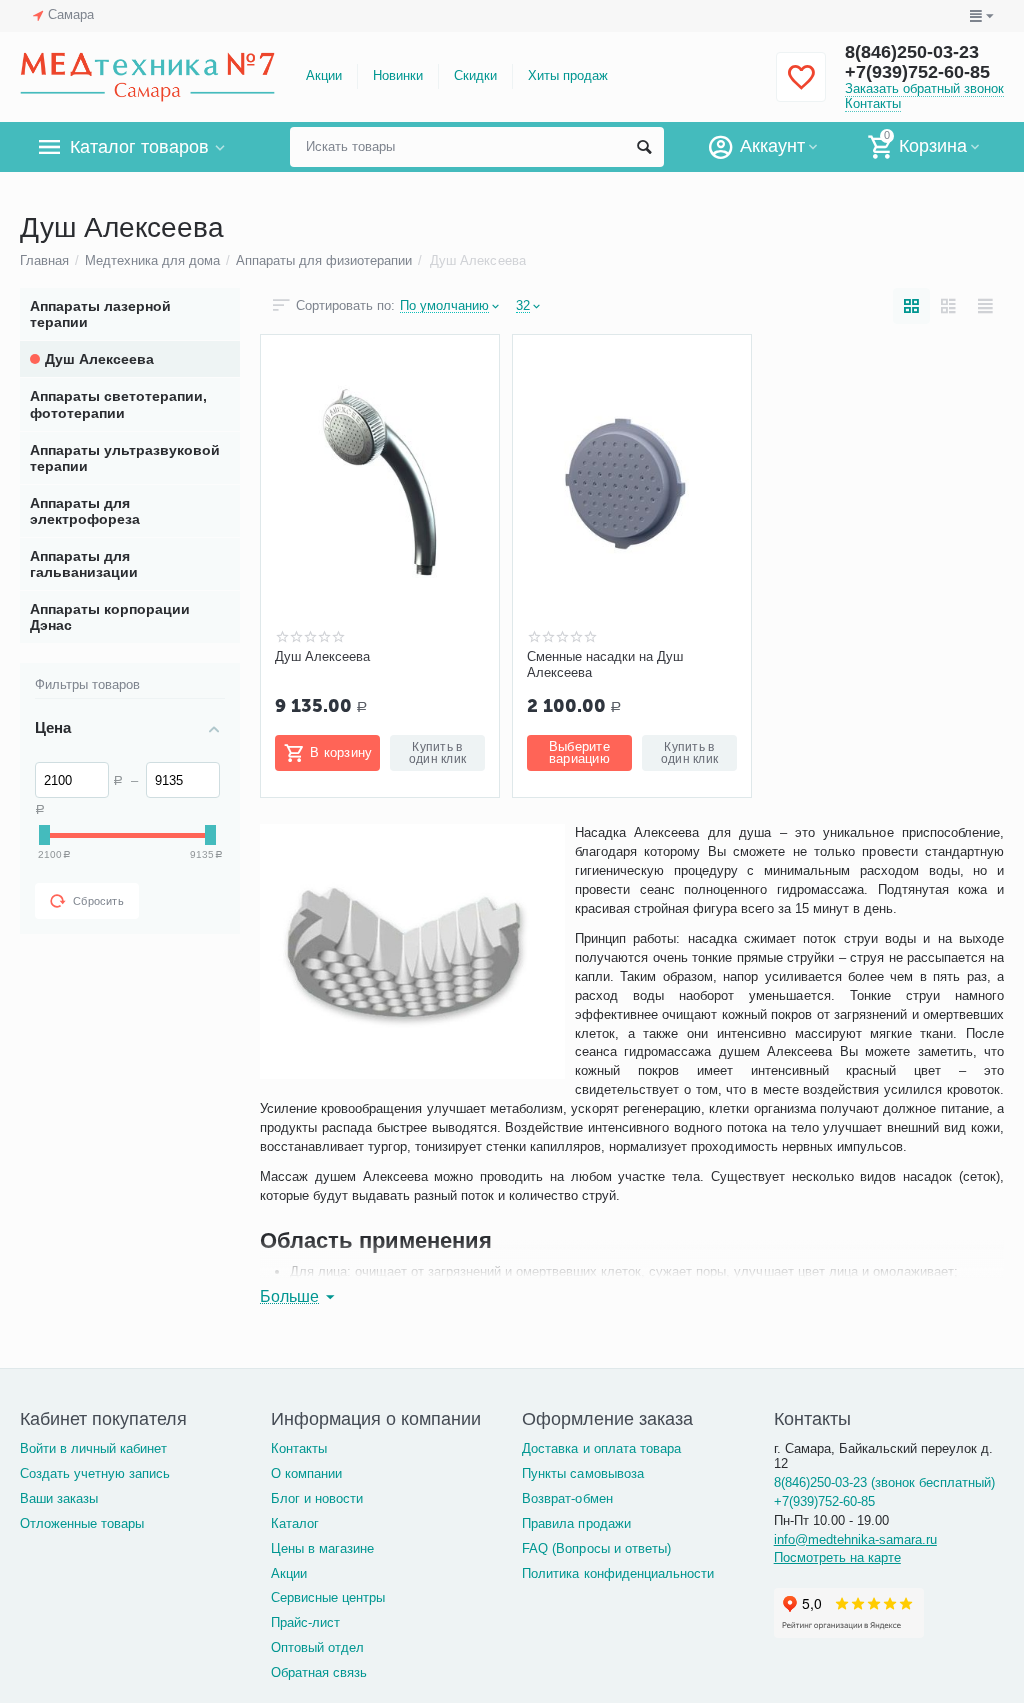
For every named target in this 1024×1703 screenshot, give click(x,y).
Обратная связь (319, 1672)
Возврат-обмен (567, 1498)
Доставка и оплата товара (601, 1448)
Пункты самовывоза (582, 1473)
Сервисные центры (328, 1597)
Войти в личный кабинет (93, 1448)
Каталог (295, 1523)
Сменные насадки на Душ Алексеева (605, 664)
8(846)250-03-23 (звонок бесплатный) (884, 1482)
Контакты (873, 103)
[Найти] (644, 147)
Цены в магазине (322, 1548)
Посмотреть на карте (837, 1557)
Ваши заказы (59, 1498)
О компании (306, 1473)
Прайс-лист (305, 1622)
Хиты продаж (568, 75)
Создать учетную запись (95, 1473)
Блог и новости (317, 1498)
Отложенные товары (82, 1523)
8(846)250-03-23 (912, 52)
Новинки (398, 75)
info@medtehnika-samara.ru (855, 1539)
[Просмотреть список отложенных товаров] (801, 88)
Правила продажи (576, 1523)
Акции (324, 75)
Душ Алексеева (322, 656)
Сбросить (98, 901)
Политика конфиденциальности (617, 1573)
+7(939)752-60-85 (917, 72)
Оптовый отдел (317, 1647)
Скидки (475, 75)
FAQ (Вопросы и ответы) (596, 1548)
